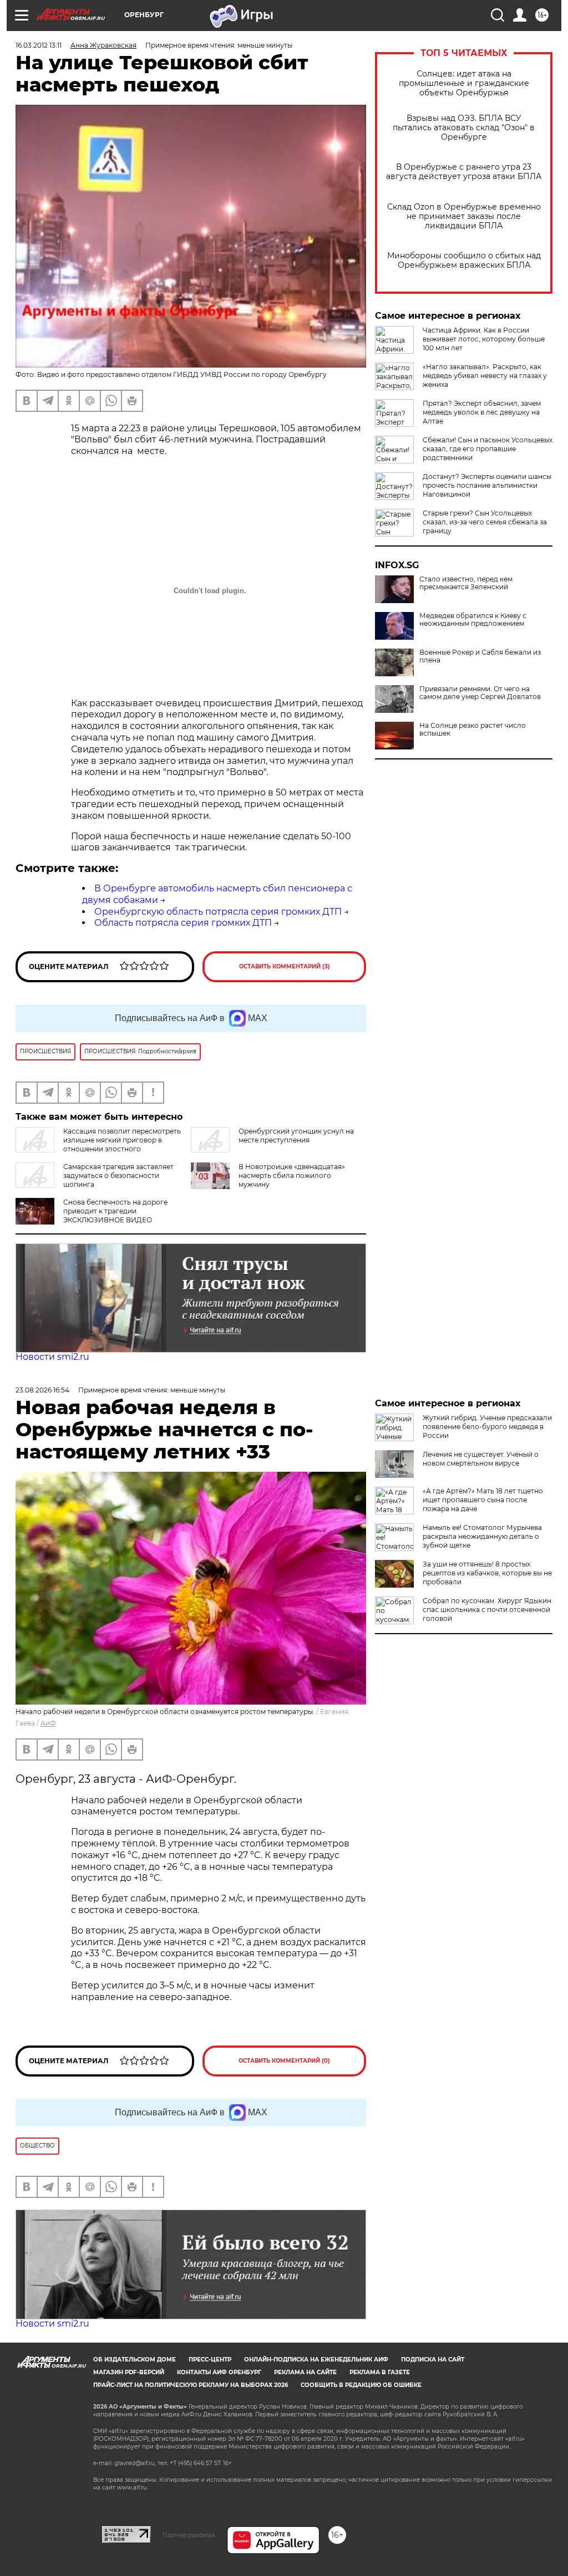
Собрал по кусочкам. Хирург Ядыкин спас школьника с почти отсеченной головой (487, 1610)
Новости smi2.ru (52, 1357)
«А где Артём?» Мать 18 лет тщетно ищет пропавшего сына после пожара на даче (483, 1500)
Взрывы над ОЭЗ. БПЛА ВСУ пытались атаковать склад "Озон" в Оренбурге (464, 128)
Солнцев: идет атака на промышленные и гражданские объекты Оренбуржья (464, 83)
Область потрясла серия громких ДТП (183, 923)
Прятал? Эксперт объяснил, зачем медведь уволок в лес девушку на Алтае (482, 412)
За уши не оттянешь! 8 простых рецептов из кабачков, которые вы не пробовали (487, 1573)
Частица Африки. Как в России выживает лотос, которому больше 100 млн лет (484, 339)
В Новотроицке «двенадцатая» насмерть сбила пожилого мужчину (292, 1175)
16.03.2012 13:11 (39, 45)
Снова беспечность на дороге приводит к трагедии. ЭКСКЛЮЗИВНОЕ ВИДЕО (115, 1211)
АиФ (48, 1723)
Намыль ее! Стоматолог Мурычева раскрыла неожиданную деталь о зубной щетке (482, 1536)
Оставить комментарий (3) (285, 966)
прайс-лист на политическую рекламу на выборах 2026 (191, 2385)
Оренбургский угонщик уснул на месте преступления (296, 1136)
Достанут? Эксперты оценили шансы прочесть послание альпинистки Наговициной (487, 485)
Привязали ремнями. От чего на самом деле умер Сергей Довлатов (480, 693)
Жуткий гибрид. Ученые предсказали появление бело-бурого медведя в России (487, 1427)
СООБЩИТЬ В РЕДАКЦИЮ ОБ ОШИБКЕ (361, 2385)
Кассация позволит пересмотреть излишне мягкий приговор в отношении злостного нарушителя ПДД (98, 1144)
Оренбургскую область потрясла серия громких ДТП (218, 912)
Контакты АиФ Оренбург (219, 2372)
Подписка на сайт (433, 2360)
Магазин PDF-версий (129, 2372)
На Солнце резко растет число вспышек (473, 730)
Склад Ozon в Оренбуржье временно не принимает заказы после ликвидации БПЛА (464, 216)
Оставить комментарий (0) (284, 2061)
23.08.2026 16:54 (42, 1390)
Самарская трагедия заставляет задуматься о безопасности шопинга (118, 1175)
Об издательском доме (135, 2360)
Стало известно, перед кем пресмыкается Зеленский (466, 583)
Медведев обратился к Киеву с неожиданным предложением (473, 620)
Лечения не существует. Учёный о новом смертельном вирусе (481, 1459)
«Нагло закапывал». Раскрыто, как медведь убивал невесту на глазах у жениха (485, 376)
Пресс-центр (210, 2360)
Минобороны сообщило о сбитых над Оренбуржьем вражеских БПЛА (464, 261)
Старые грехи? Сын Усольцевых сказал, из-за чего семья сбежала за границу (485, 522)
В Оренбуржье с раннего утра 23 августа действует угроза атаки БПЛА (464, 172)
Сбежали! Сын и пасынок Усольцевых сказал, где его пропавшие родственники (488, 449)
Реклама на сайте (305, 2372)
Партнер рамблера (189, 2535)
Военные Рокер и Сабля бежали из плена (480, 656)
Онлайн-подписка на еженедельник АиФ (316, 2360)
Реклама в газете (380, 2372)
